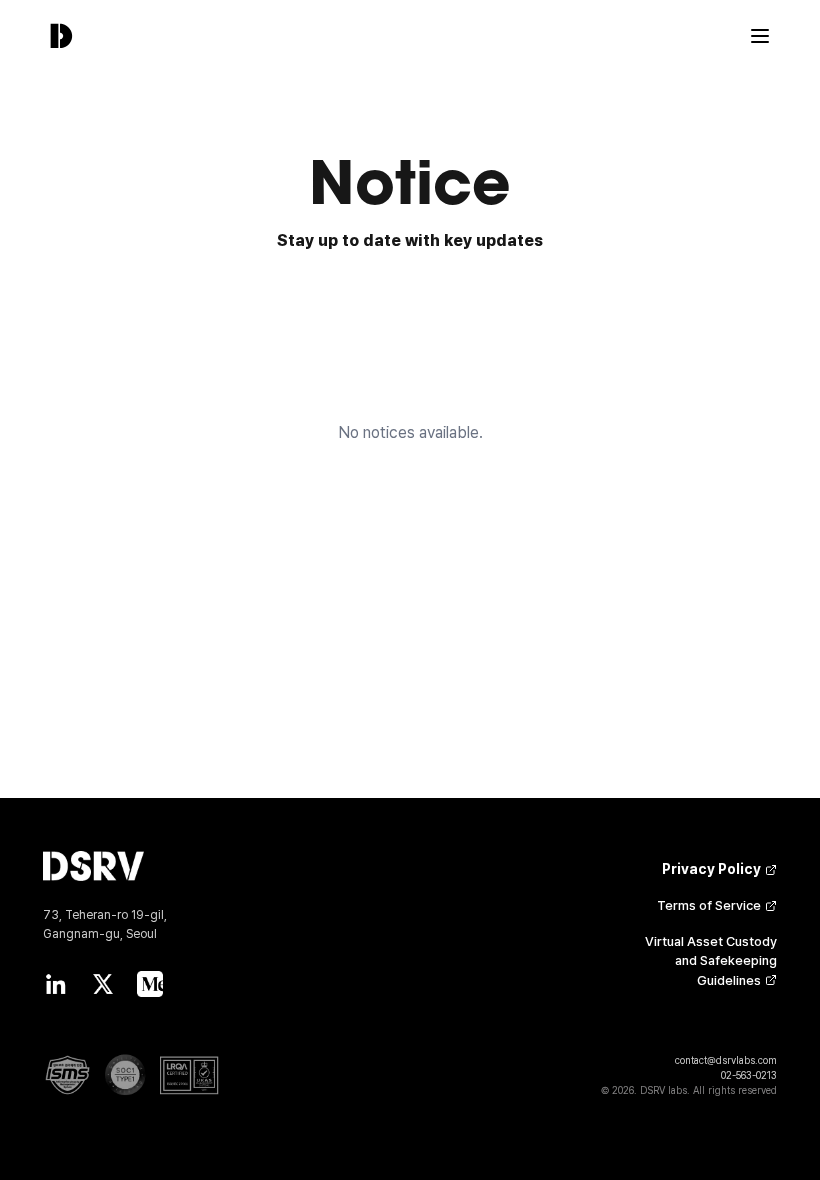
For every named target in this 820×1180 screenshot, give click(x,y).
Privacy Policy (711, 869)
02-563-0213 (749, 1075)
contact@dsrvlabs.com (726, 1060)
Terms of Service (709, 905)
